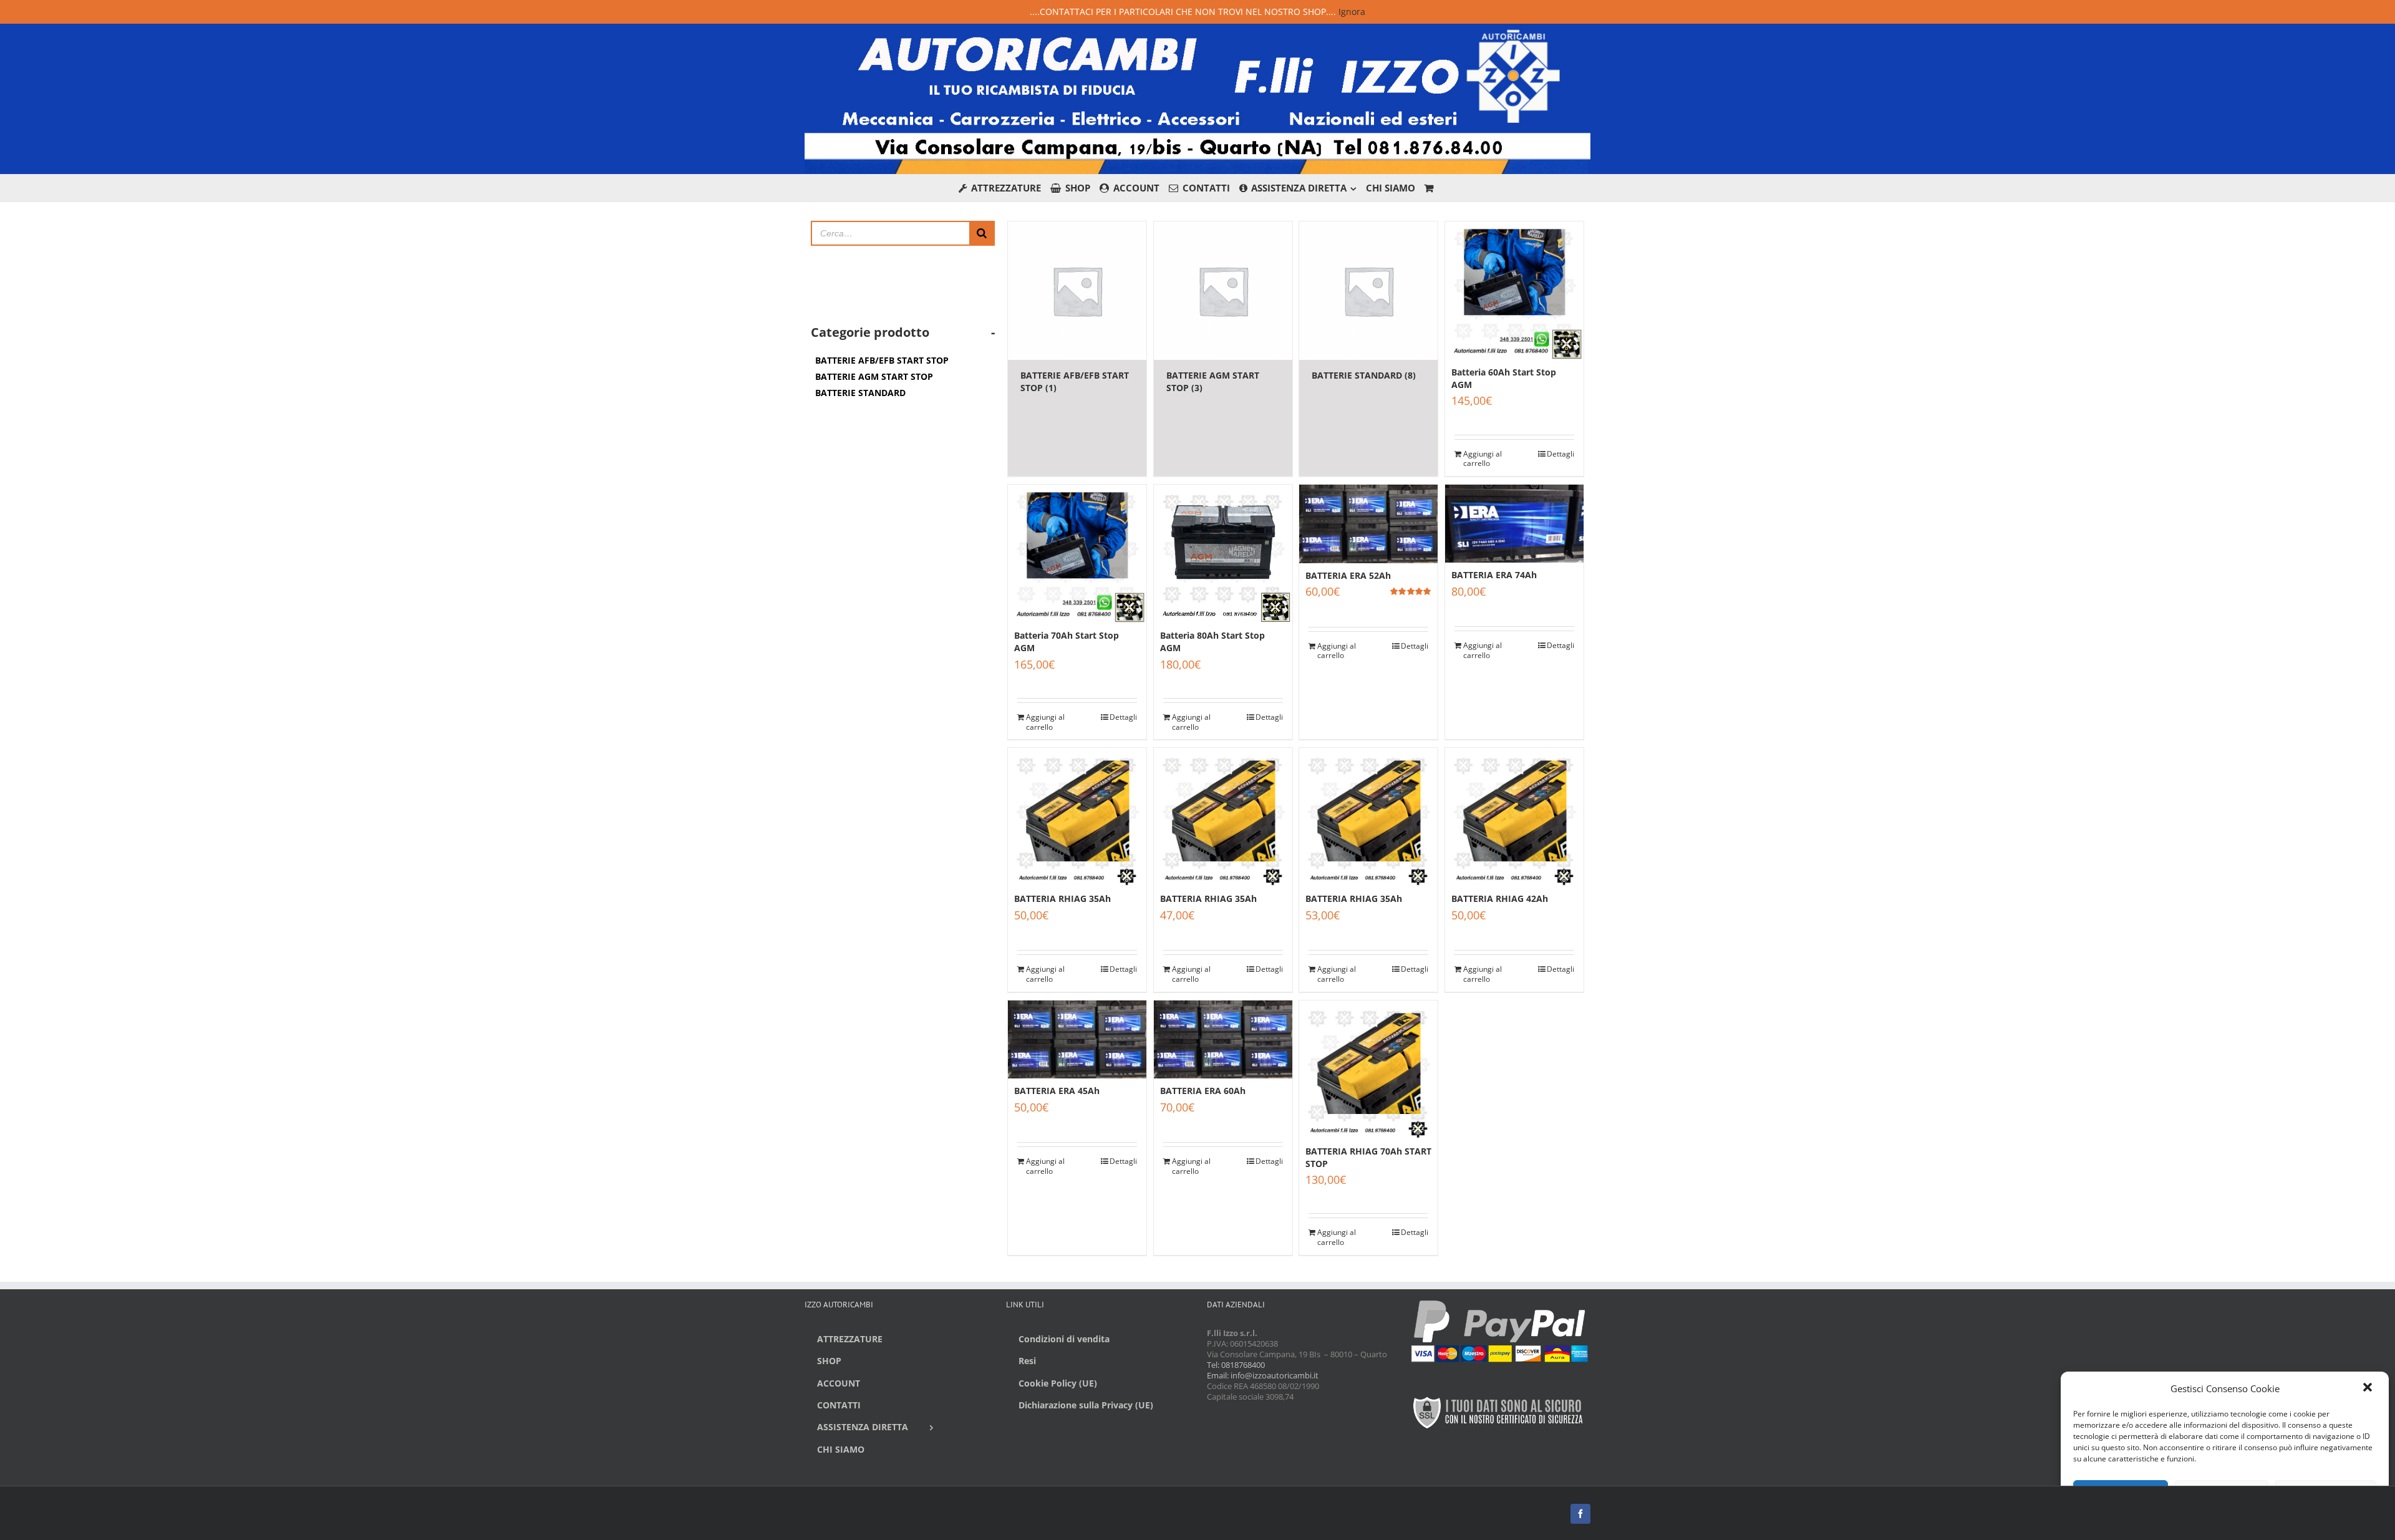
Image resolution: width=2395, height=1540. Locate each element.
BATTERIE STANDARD (860, 393)
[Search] (982, 233)
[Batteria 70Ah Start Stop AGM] (1077, 554)
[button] (2369, 1388)
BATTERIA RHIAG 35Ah (1062, 898)
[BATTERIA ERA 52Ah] (1368, 524)
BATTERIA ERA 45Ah (1057, 1091)
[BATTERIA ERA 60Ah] (1223, 1039)
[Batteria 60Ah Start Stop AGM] (1514, 291)
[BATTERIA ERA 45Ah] (1077, 1039)
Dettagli (1560, 454)
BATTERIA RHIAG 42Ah (1500, 898)
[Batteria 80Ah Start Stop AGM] (1223, 554)
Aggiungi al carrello (1483, 459)
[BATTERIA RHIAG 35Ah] (1077, 817)
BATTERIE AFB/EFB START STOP (882, 360)
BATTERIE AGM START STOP (874, 376)
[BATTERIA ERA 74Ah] (1514, 524)
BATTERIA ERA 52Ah (1348, 575)
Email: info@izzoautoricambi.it (1263, 1375)
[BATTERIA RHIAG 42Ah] (1514, 817)
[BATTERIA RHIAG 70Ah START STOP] (1368, 1070)
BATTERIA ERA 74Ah (1494, 575)
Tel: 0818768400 (1236, 1365)
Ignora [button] (1352, 12)
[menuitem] (1005, 188)
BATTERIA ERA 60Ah (1203, 1091)
